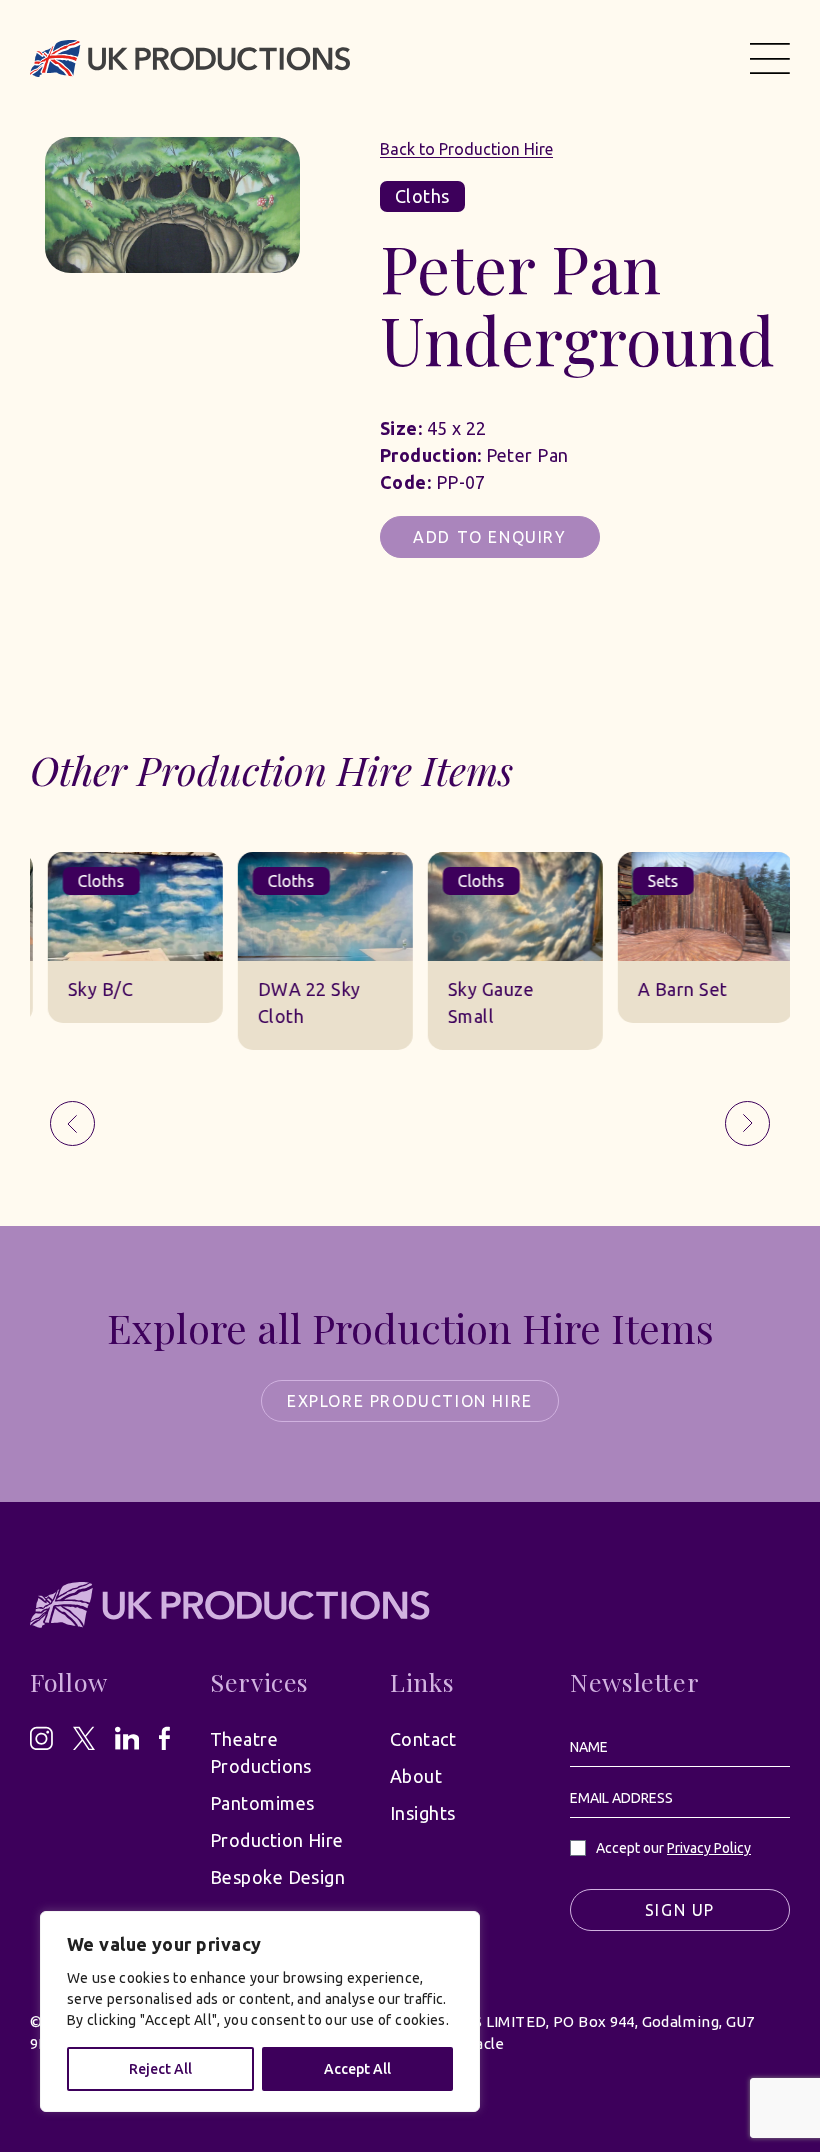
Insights (423, 1813)
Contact (423, 1739)
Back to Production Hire (466, 149)
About (416, 1776)
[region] (260, 2011)
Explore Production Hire (410, 1401)
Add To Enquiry (489, 537)
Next (747, 1123)
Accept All (357, 2069)
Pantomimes (262, 1803)
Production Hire (277, 1840)
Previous (72, 1123)
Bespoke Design (277, 1877)
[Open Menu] (770, 58)
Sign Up (680, 1910)
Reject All (160, 2069)
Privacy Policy (709, 1848)
